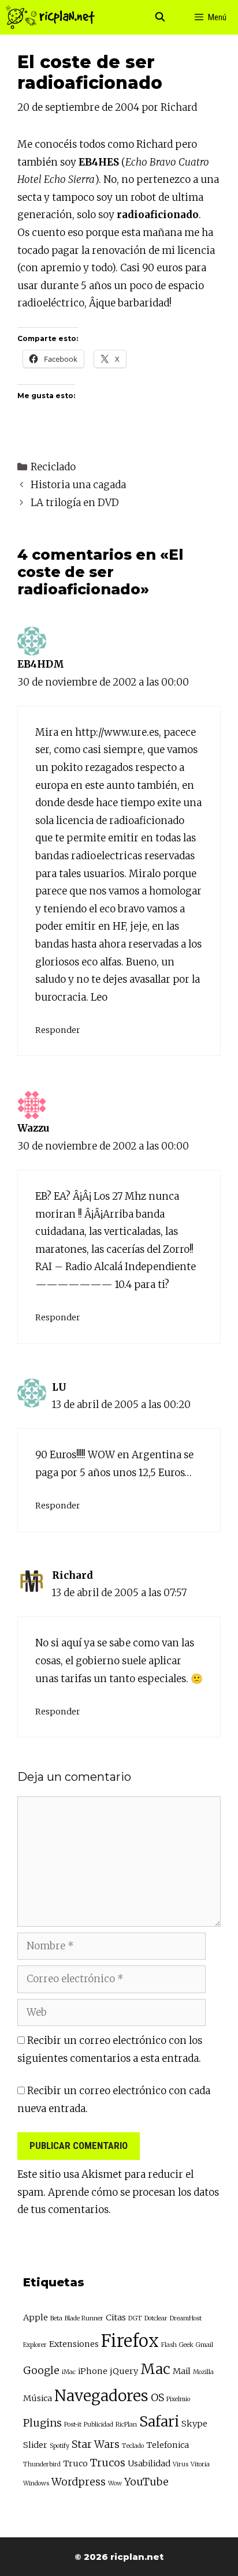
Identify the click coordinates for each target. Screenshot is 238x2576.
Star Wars (96, 2444)
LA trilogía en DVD (75, 503)
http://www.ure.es (117, 732)
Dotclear (156, 2318)
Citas (116, 2317)
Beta (56, 2318)
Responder (58, 1030)
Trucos (108, 2463)
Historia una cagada (78, 485)
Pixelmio (178, 2399)
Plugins (42, 2423)
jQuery (124, 2371)
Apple (36, 2317)
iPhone (93, 2371)
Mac (155, 2369)
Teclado (133, 2446)
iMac (69, 2372)
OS (157, 2397)
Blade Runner (84, 2318)
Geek (186, 2345)
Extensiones (74, 2344)
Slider (35, 2445)
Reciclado (53, 467)
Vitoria (200, 2464)
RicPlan (126, 2425)
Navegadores (101, 2396)
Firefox (130, 2341)
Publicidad (98, 2425)
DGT (135, 2318)
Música (38, 2398)
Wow (115, 2483)
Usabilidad (149, 2463)
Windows (36, 2483)
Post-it (73, 2425)
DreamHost (186, 2318)
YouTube (146, 2482)
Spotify (59, 2446)
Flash (169, 2345)
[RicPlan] (50, 17)
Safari (159, 2422)
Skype (194, 2424)
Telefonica (168, 2445)
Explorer (35, 2345)
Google (41, 2370)
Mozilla (203, 2372)
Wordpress (79, 2482)
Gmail (204, 2345)
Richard (72, 1575)
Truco (75, 2463)
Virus (181, 2464)
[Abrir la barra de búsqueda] (160, 17)
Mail (182, 2371)
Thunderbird (42, 2464)
